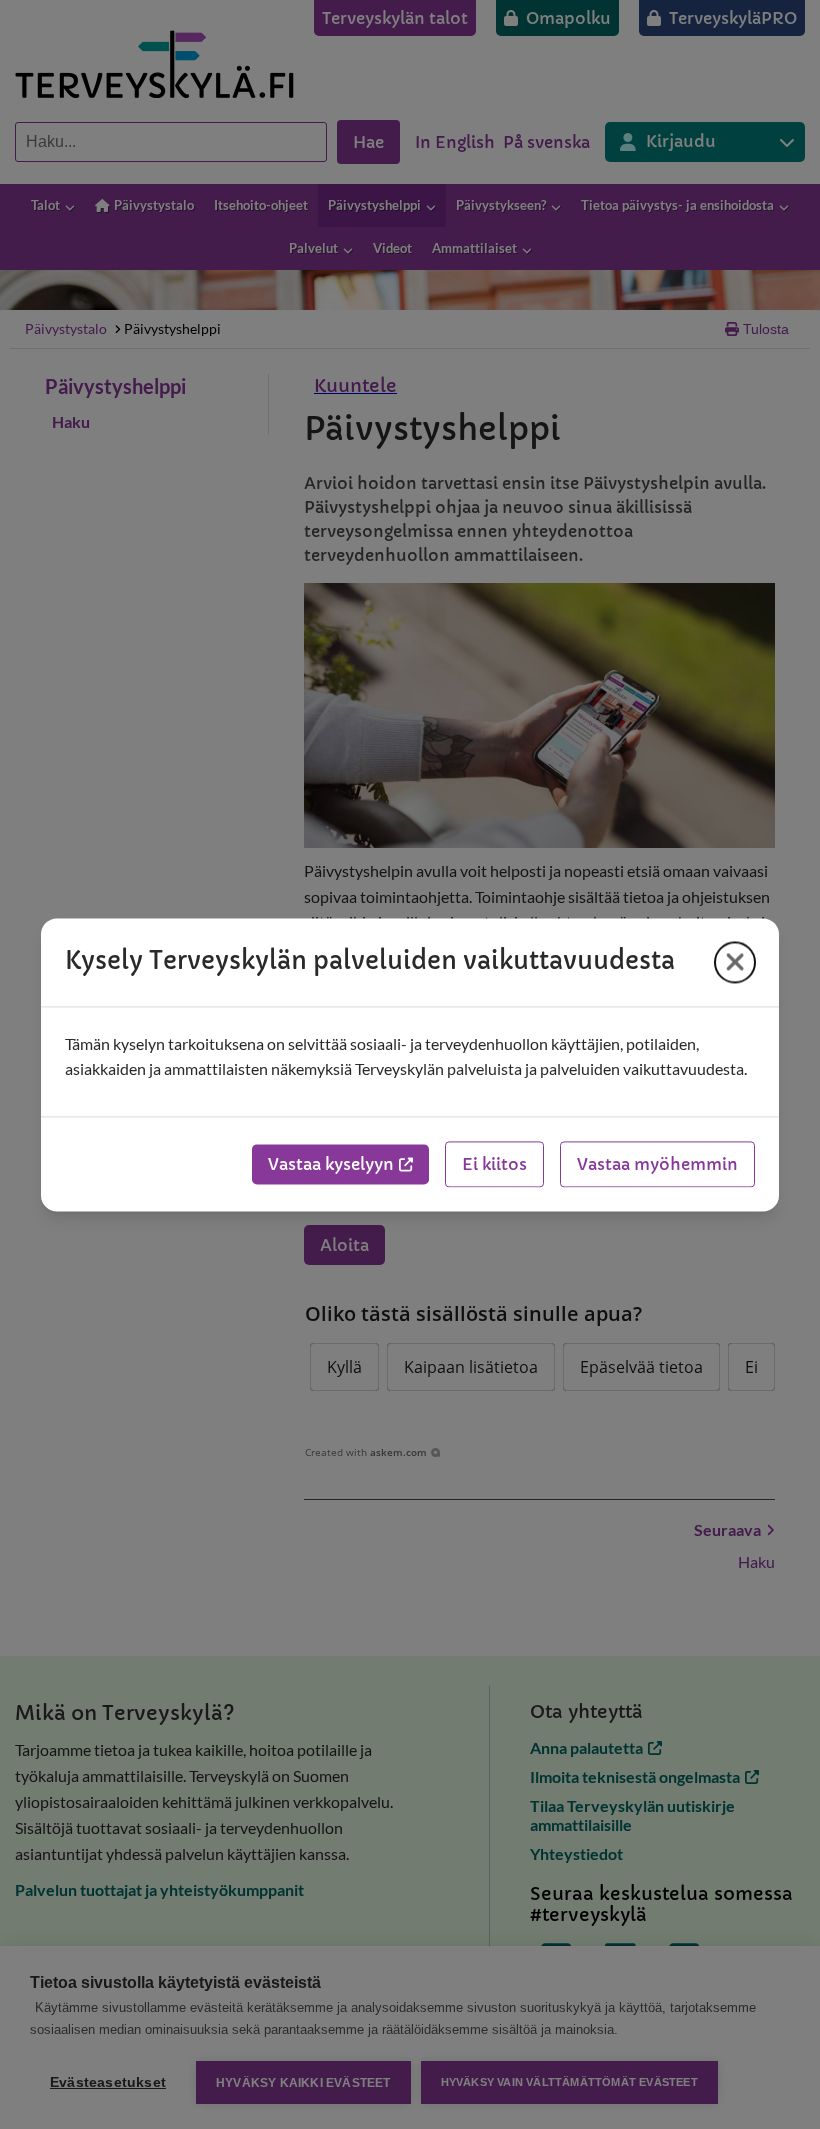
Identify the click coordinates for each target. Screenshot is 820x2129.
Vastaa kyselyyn (331, 1164)
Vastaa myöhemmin (657, 1164)
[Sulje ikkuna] (735, 962)
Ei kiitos (494, 1164)
